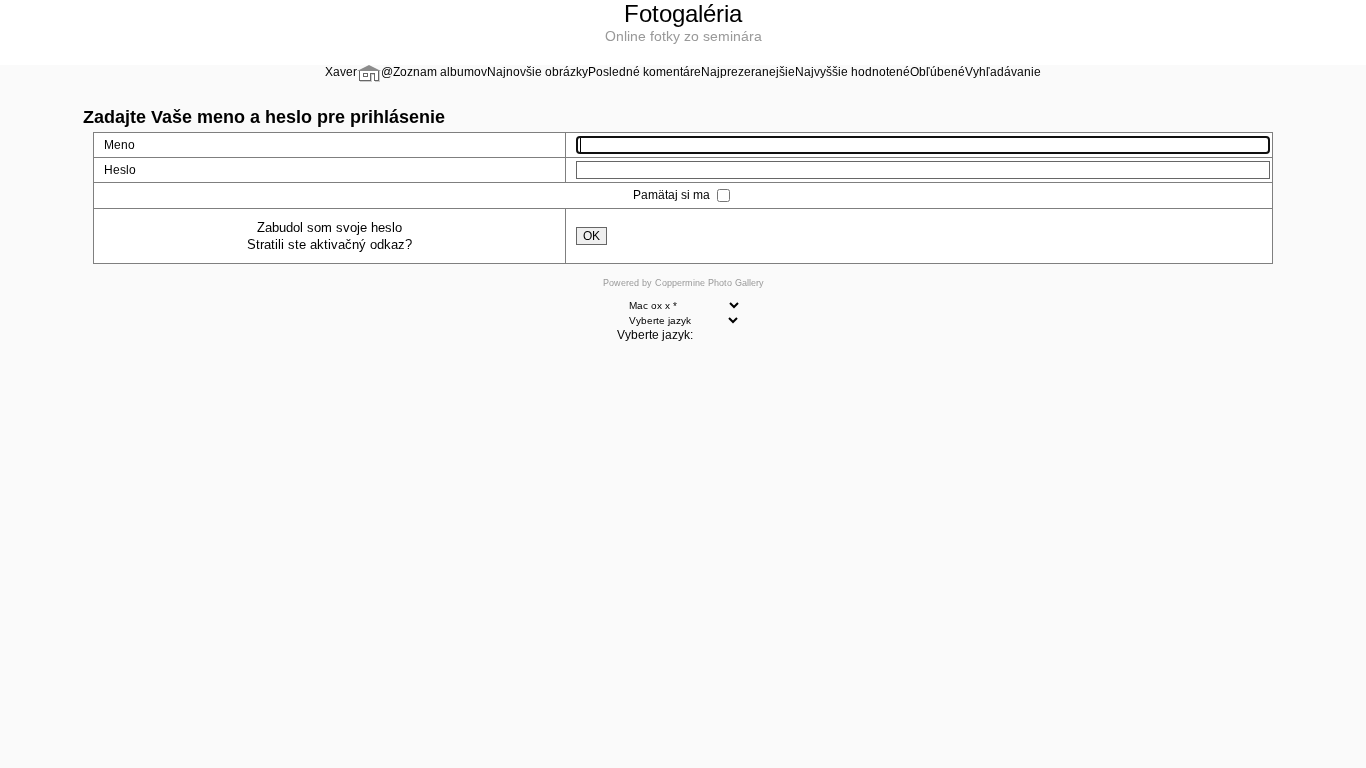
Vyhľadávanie (1003, 72)
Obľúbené (937, 72)
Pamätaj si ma (673, 195)
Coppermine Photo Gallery (709, 283)
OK (591, 236)
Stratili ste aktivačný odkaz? (329, 244)
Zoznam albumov (440, 72)
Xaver (341, 72)
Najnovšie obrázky (537, 72)
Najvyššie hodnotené (852, 72)
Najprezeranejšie (748, 72)
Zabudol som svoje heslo (329, 227)
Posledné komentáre (644, 72)
